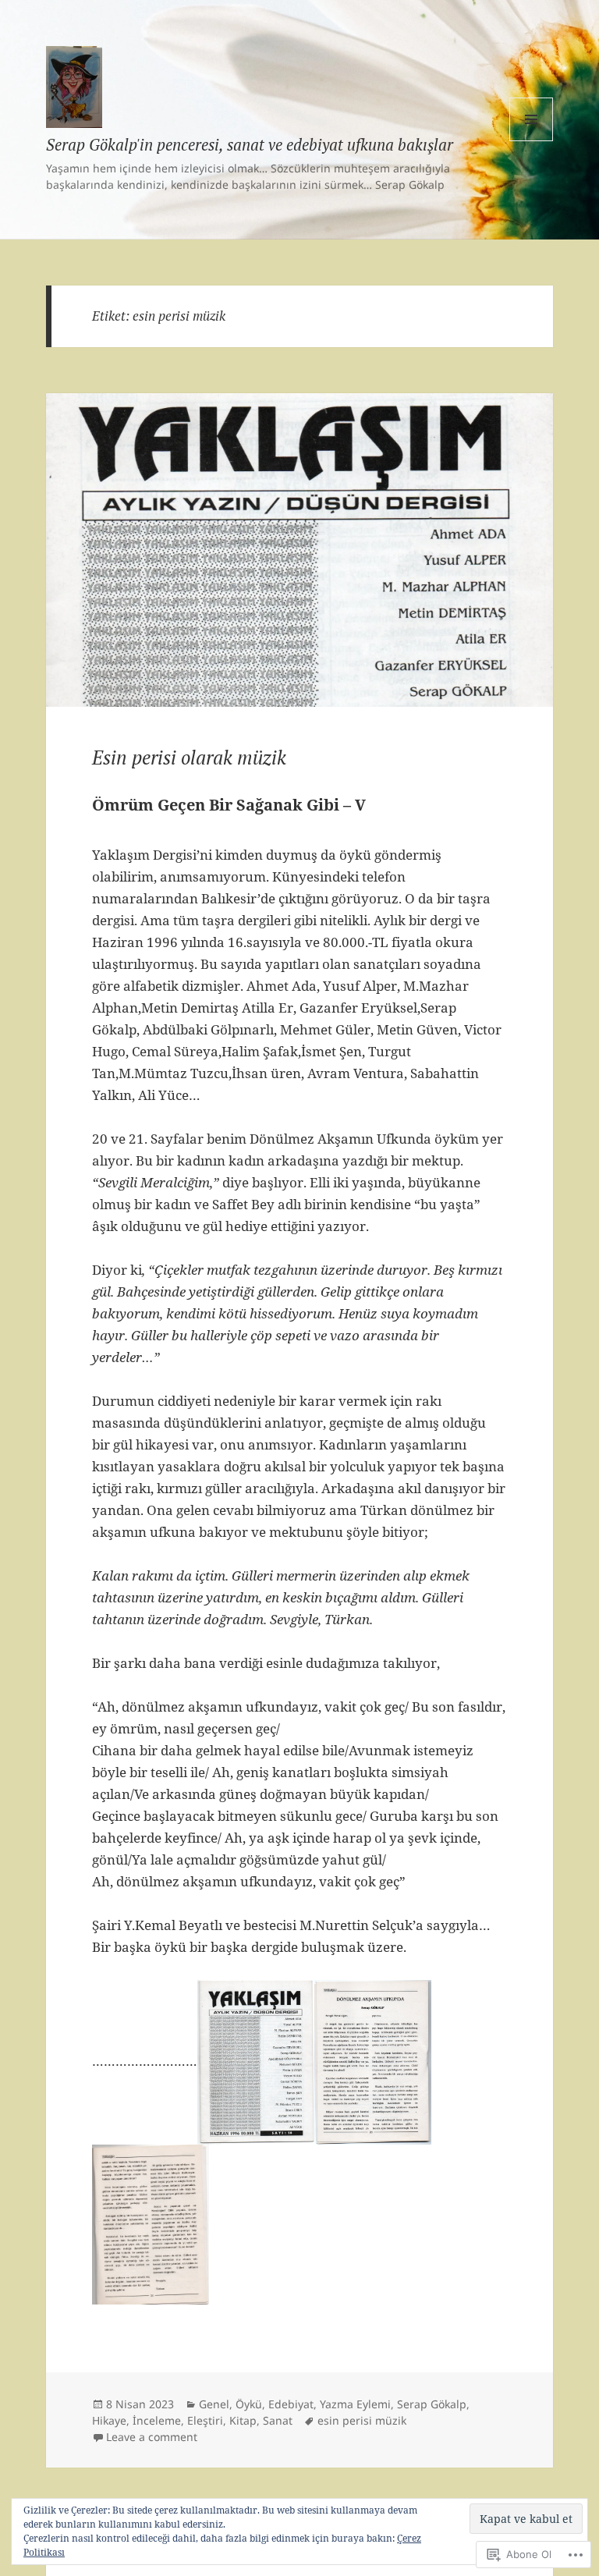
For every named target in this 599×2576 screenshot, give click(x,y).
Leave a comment (152, 2437)
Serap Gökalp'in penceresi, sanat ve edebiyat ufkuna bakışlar (250, 145)
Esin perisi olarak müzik (189, 758)
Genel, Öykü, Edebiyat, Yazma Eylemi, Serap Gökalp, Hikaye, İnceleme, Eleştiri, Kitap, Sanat (281, 2412)
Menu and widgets (532, 141)
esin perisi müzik (362, 2420)
